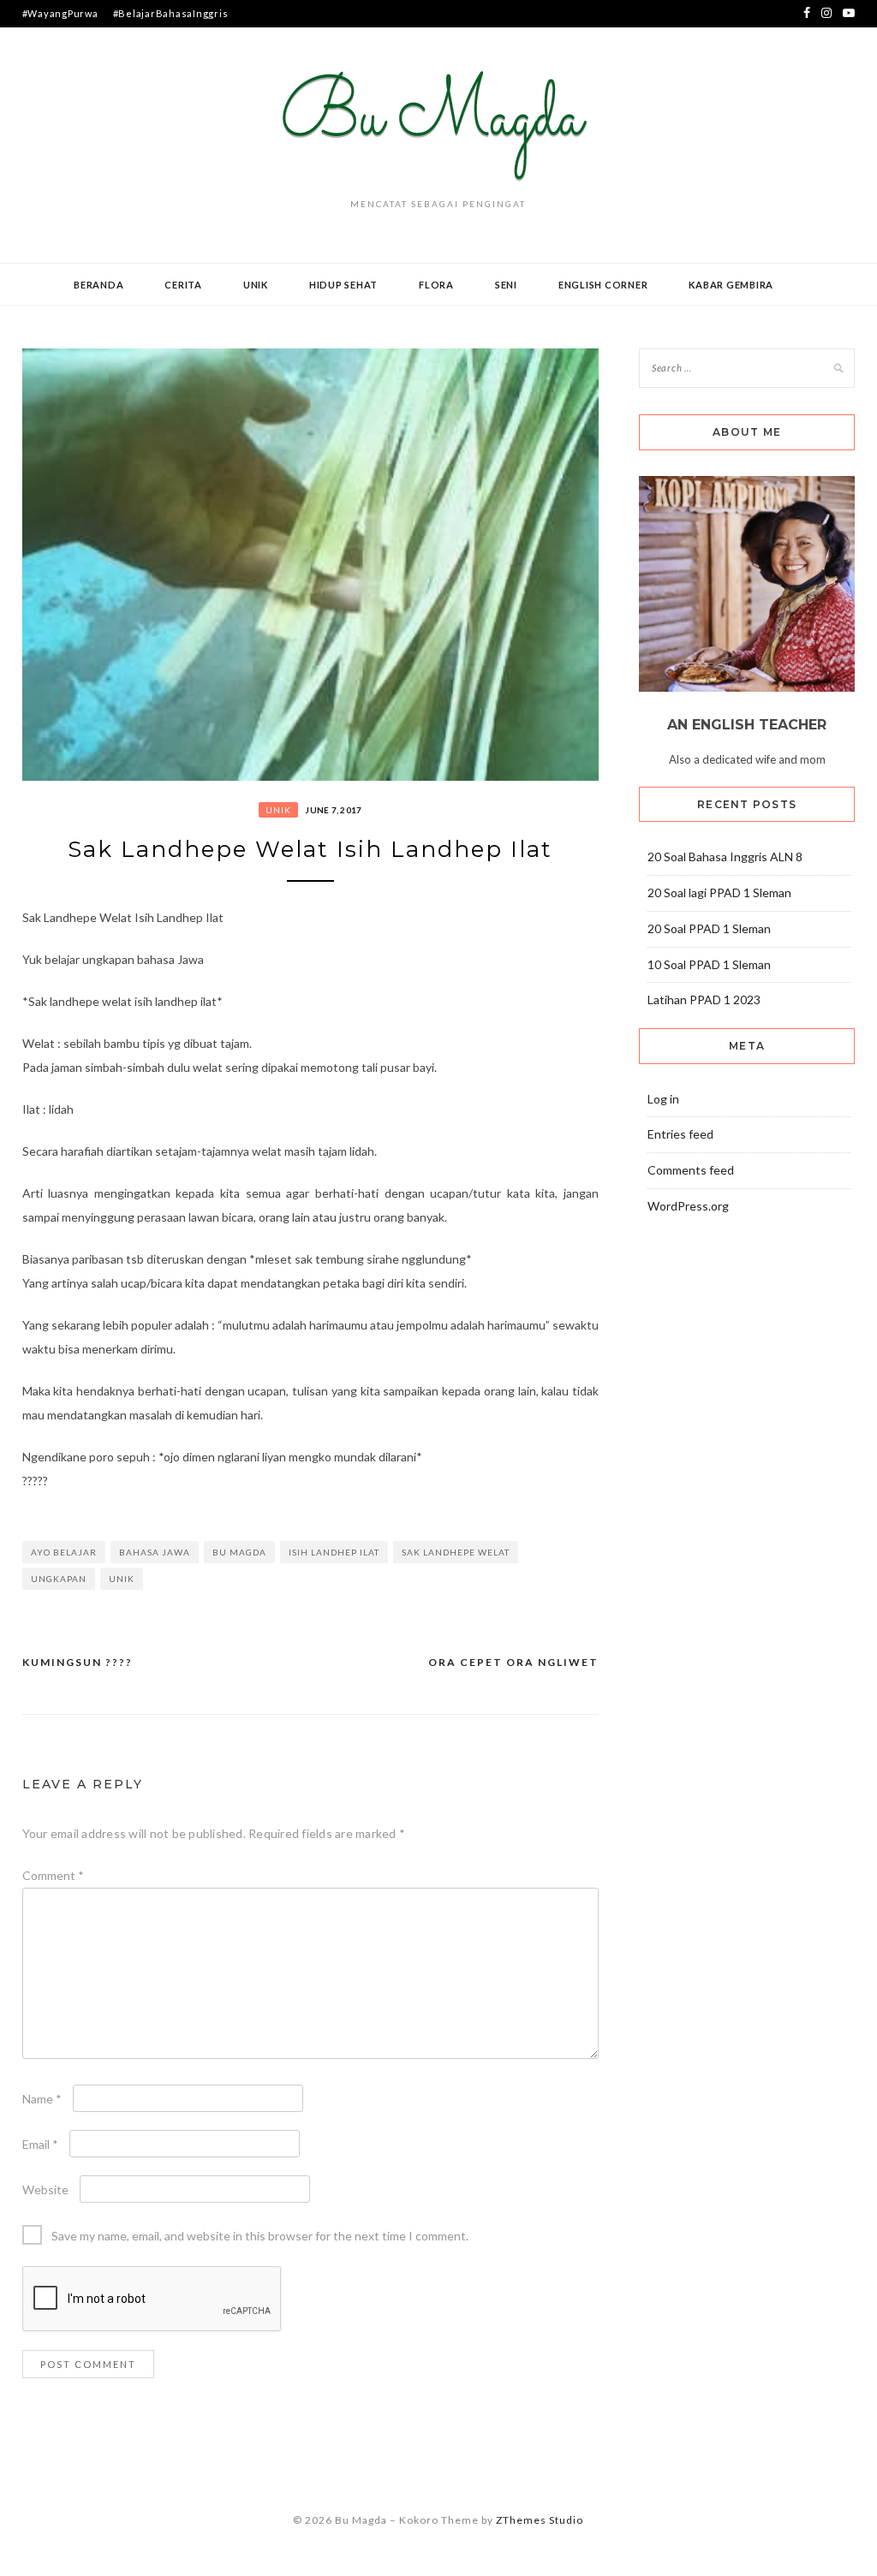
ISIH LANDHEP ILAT (334, 1552)
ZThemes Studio (540, 2520)
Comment (53, 1875)
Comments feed (691, 1170)
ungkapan (59, 1579)
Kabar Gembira (731, 285)
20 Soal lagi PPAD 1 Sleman (719, 892)
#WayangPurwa (60, 13)
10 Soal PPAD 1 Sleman (709, 964)
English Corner (603, 285)
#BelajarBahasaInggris (171, 13)
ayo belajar (64, 1552)
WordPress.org (688, 1206)
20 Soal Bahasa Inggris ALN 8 (725, 857)
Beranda (98, 285)
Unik (256, 285)
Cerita (183, 285)
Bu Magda (239, 1552)
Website (45, 2189)
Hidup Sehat (343, 285)
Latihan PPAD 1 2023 (704, 999)
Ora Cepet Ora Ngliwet (513, 1662)
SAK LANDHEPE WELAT (456, 1552)
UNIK (122, 1579)
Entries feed (680, 1134)
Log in (663, 1099)
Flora (436, 285)
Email (40, 2144)
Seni (506, 285)
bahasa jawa (155, 1552)
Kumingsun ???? (78, 1662)
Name (42, 2099)
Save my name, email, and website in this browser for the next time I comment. (260, 2236)
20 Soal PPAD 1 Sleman (709, 928)
